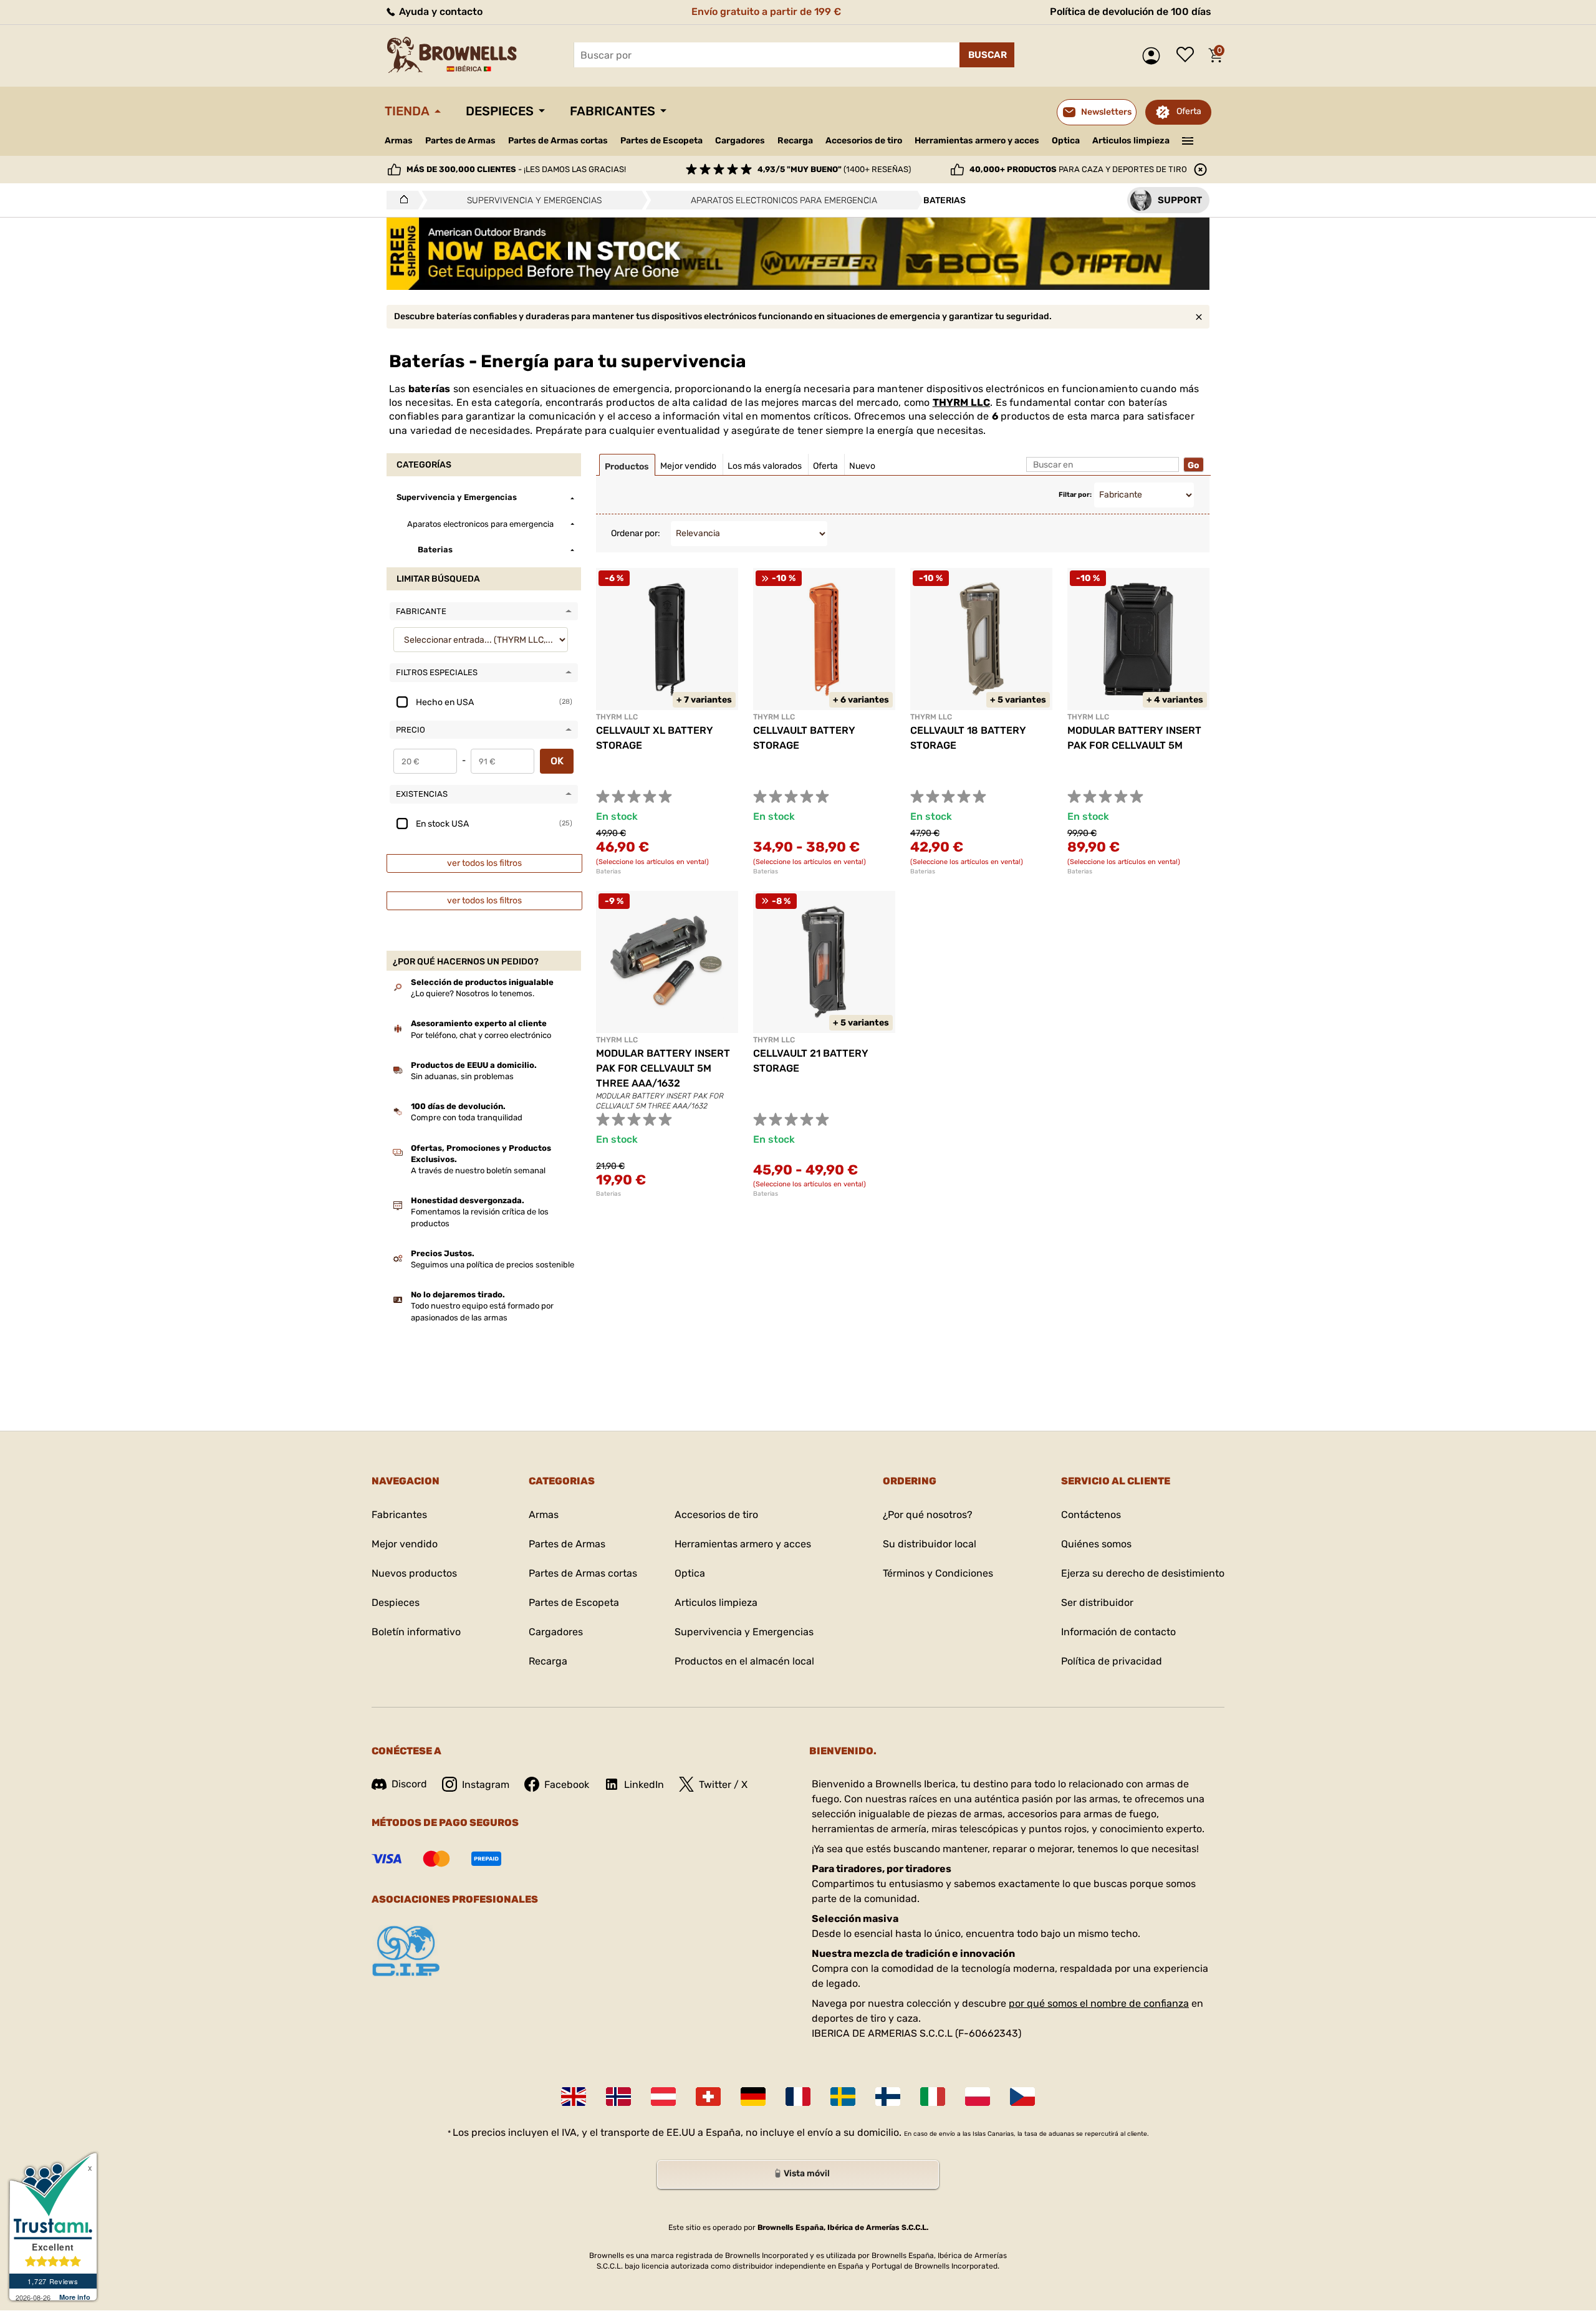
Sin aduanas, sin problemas (462, 1076)
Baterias (608, 872)
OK (557, 761)
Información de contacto (1118, 1632)
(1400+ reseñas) (834, 169)
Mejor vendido (405, 1544)
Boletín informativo (416, 1632)
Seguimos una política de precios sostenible (493, 1265)
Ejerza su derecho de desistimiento (1143, 1573)
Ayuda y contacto (440, 12)
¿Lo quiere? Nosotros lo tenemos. (473, 993)
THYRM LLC (962, 402)
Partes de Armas (460, 141)
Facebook (567, 1785)
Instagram (486, 1785)
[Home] (401, 200)
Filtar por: (1075, 495)
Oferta (1189, 111)
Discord (409, 1784)
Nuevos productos (414, 1573)
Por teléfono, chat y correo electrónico (481, 1035)
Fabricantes (613, 111)
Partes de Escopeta (661, 141)
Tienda (407, 111)
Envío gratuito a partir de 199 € (766, 12)
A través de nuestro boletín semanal (478, 1170)
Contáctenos (1091, 1515)
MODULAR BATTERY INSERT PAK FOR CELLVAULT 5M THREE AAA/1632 (663, 1068)
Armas (399, 141)
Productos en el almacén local (744, 1661)
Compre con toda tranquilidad (467, 1117)
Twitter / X (723, 1785)
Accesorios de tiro (864, 141)
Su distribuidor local (930, 1544)
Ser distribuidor (1097, 1602)
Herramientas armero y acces (977, 141)
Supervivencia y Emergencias (744, 1632)
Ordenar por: (636, 533)
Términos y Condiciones (938, 1573)
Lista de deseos (1188, 55)
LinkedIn (644, 1785)
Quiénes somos (1096, 1544)
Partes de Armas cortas (558, 141)
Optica (1066, 141)
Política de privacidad (1112, 1661)
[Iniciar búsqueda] (987, 55)
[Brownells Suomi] (888, 2097)
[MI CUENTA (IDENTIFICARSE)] (1154, 56)
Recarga (795, 141)
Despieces (500, 111)
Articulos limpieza (1131, 141)
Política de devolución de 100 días (1131, 12)
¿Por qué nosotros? (928, 1515)
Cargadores (740, 141)
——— (1188, 140)
